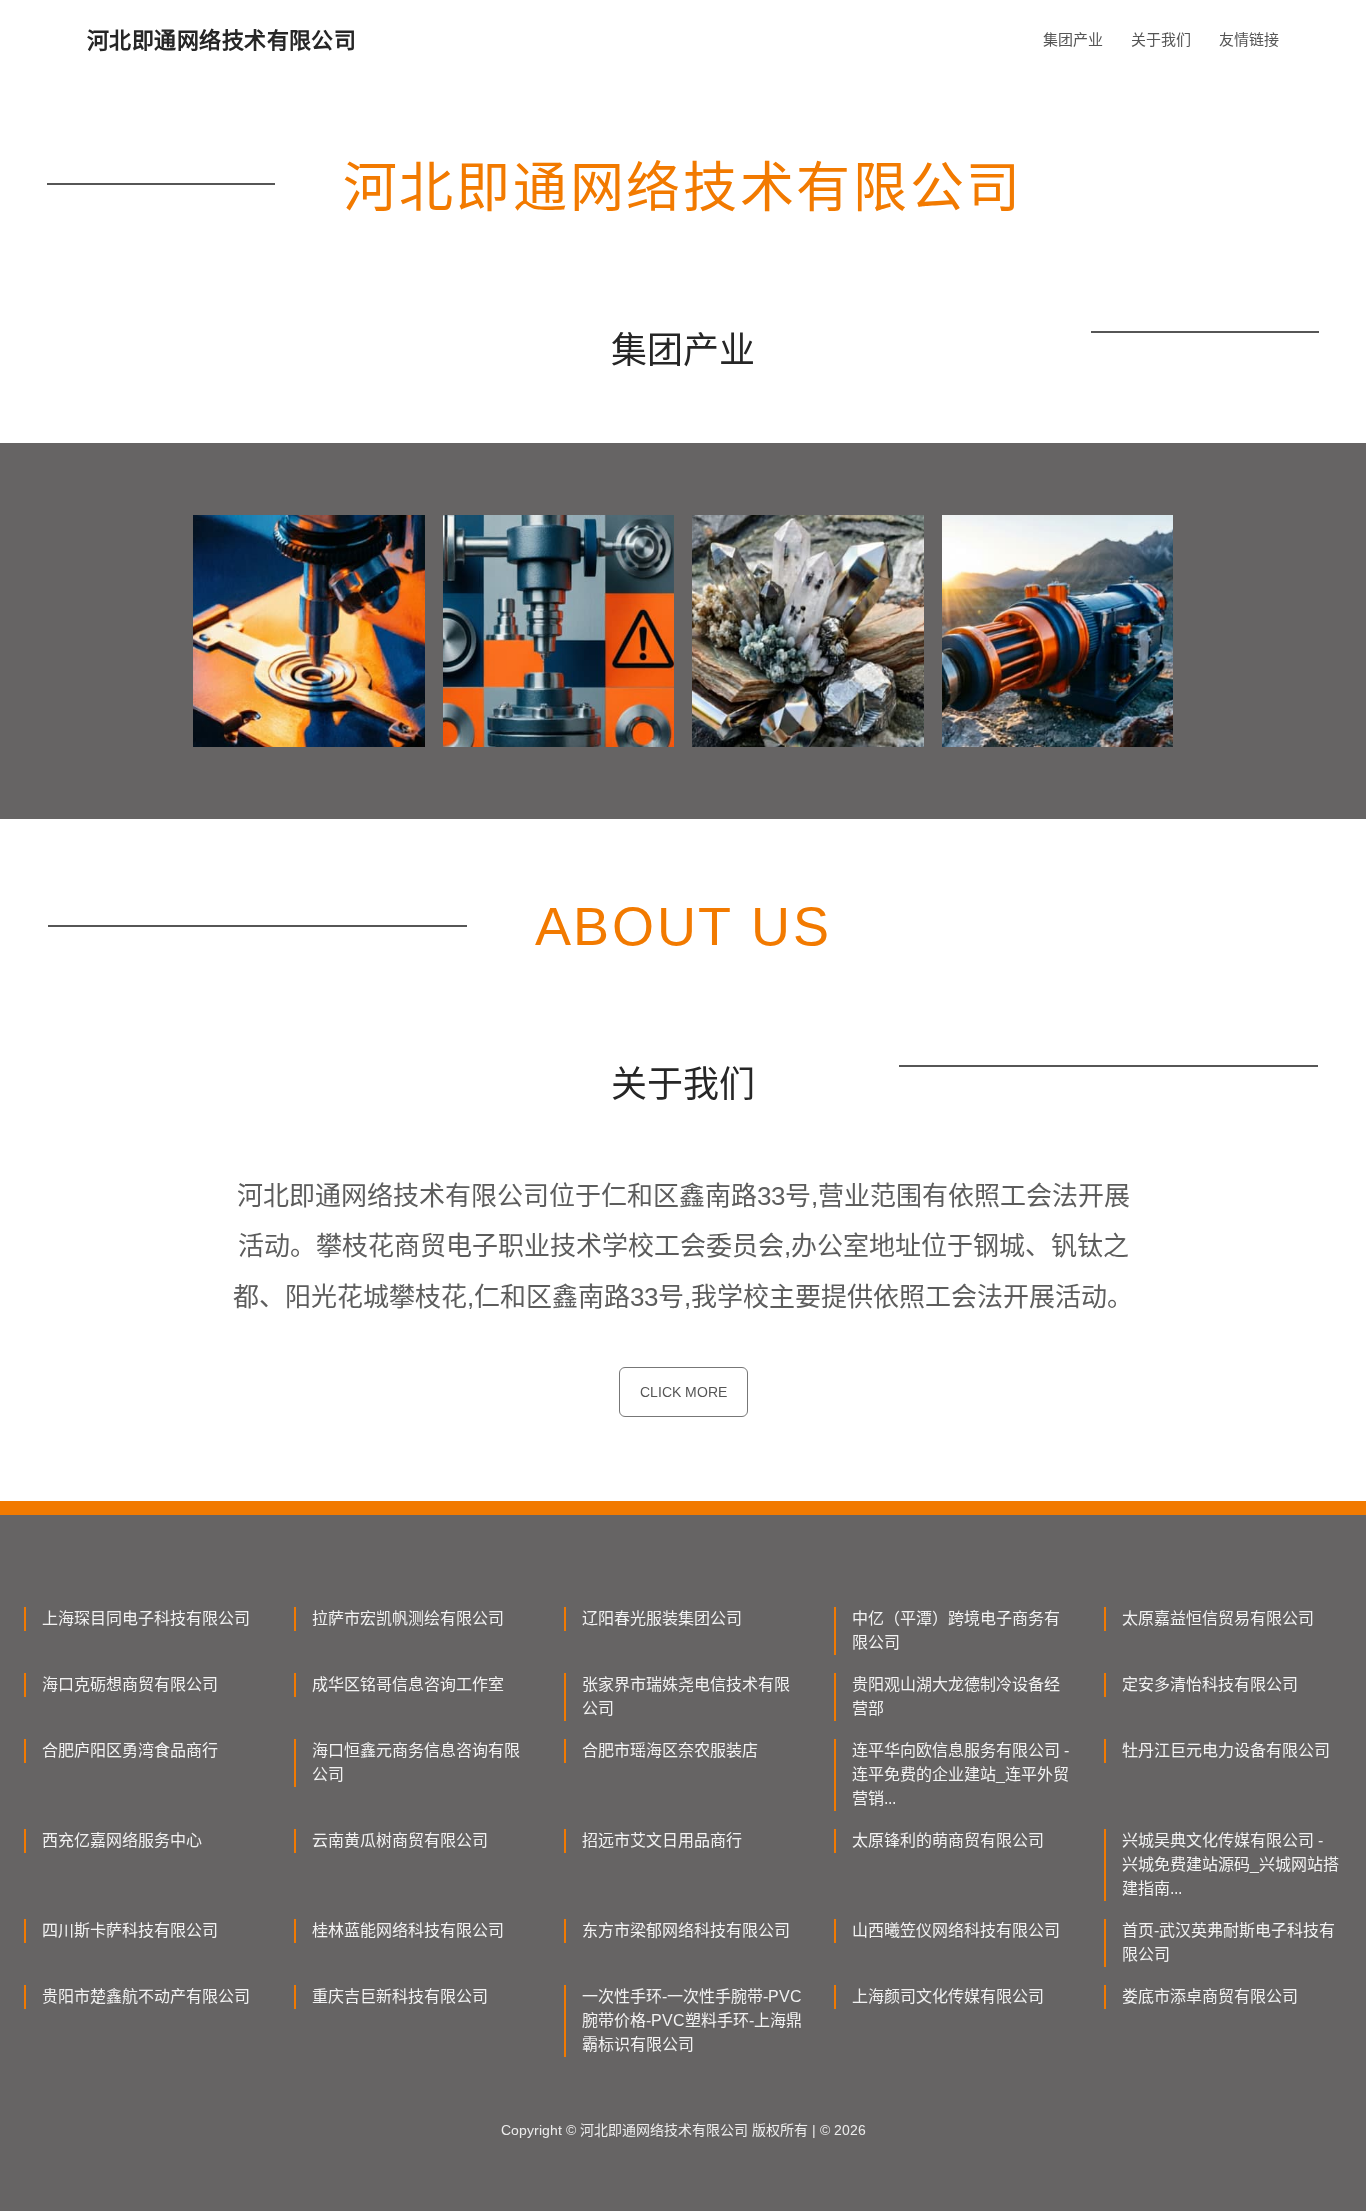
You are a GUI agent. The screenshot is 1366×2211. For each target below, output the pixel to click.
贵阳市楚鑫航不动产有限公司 (146, 1996)
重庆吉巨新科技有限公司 (400, 1996)
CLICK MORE (683, 1392)
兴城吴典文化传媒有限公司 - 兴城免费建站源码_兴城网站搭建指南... (1230, 1864)
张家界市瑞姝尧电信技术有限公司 (686, 1696)
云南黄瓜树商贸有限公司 (400, 1840)
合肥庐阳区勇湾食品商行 (130, 1750)
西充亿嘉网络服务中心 (122, 1840)
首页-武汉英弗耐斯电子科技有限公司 (1228, 1942)
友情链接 (1249, 39)
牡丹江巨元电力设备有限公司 (1226, 1750)
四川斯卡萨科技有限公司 (130, 1930)
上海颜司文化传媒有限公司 (948, 1996)
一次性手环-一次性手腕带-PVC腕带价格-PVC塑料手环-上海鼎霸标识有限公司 (692, 2020)
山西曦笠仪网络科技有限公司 (956, 1930)
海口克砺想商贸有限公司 (130, 1684)
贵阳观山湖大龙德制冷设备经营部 (956, 1696)
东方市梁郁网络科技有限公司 (686, 1930)
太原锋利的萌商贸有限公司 (948, 1840)
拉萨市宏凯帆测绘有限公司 (408, 1618)
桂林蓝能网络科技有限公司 (408, 1930)
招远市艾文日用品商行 (662, 1840)
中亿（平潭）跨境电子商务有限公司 (956, 1630)
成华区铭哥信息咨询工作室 (408, 1684)
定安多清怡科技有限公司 (1210, 1684)
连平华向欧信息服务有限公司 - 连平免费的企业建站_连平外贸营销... (960, 1774)
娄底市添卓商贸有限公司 (1210, 1996)
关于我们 (1161, 39)
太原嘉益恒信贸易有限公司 (1218, 1618)
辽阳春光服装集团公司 (662, 1618)
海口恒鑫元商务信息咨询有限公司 (416, 1762)
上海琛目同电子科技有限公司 (146, 1618)
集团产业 (1073, 39)
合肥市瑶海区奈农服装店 (670, 1750)
